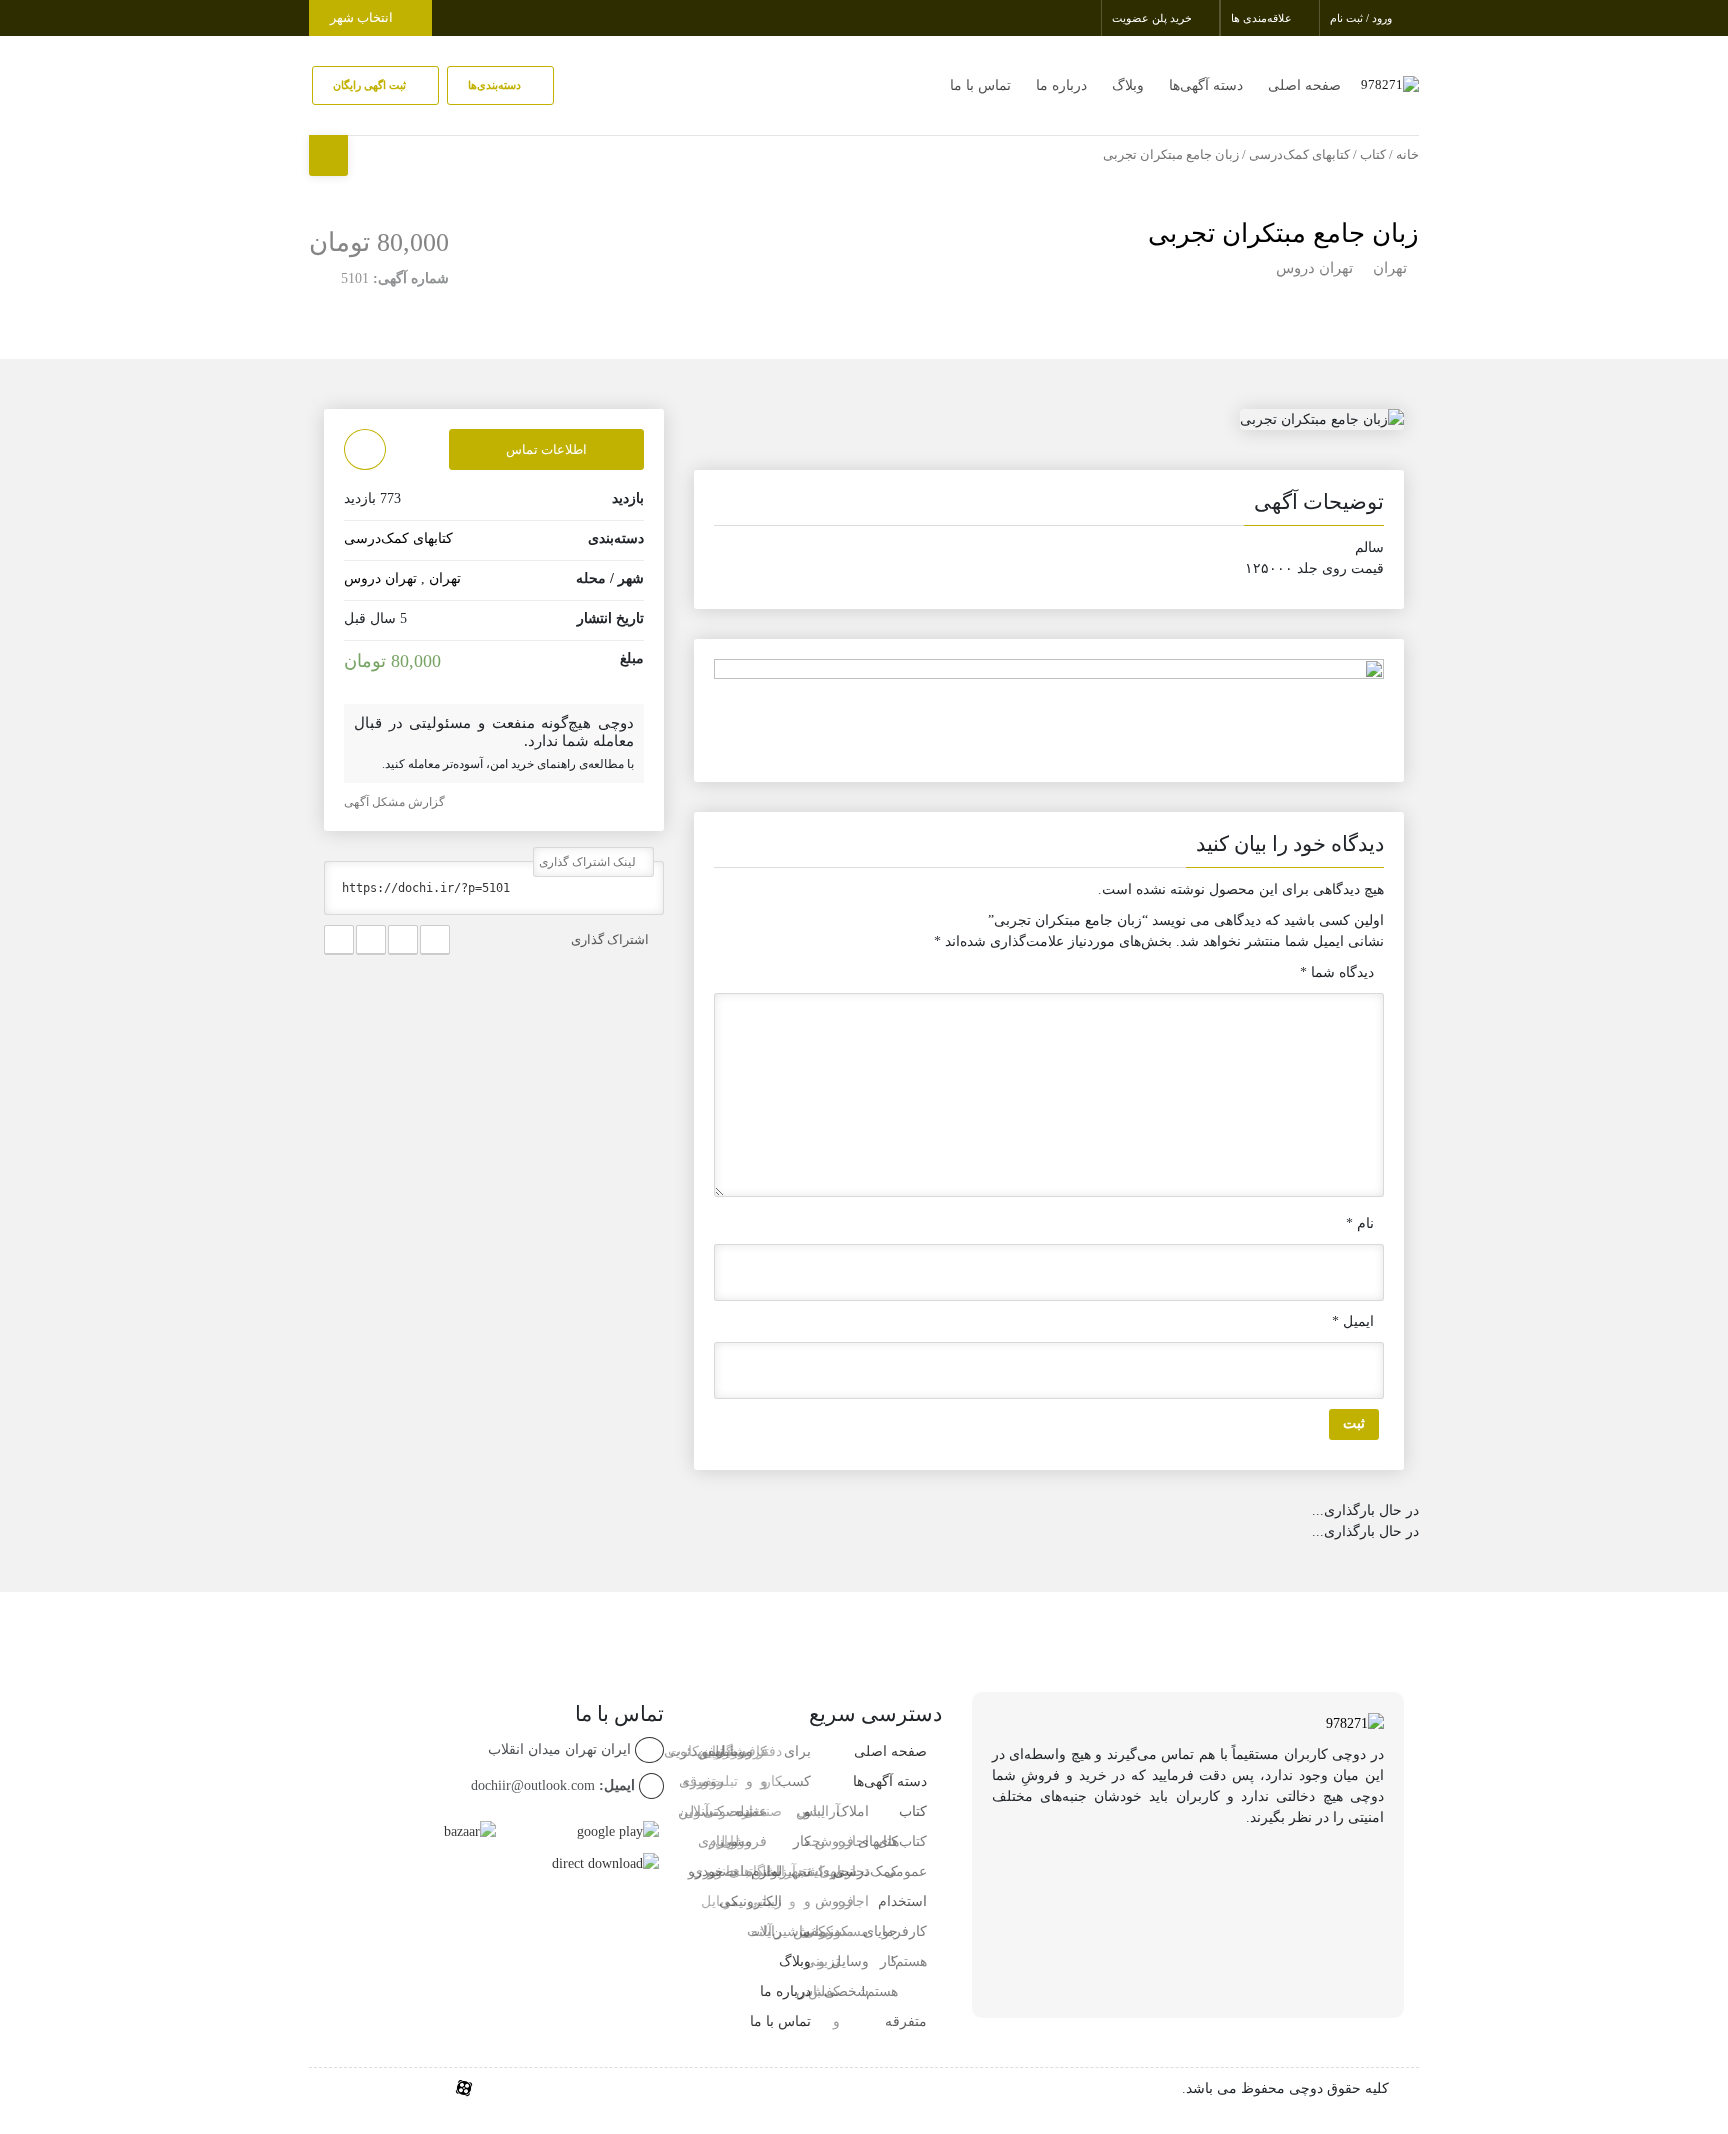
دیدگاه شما (1337, 972)
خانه (1407, 155)
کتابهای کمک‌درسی (1299, 155)
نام (1360, 1223)
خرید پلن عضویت (1153, 18)
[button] (1049, 506)
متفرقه (906, 2021)
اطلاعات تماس (546, 449)
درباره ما (1061, 85)
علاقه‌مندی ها (1263, 18)
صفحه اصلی (1304, 85)
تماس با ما (980, 85)
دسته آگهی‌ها (1206, 85)
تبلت (739, 1871)
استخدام (902, 1901)
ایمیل (1353, 1321)
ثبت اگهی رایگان (371, 85)
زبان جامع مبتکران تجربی (1283, 233)
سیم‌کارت (696, 1751)
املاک (852, 1811)
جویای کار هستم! (879, 1961)
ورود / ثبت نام (1362, 18)
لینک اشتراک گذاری (589, 862)
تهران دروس (1314, 268)
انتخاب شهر (363, 17)
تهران (1390, 268)
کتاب (1373, 155)
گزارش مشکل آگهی (396, 802)
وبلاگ (1128, 85)
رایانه (766, 1931)
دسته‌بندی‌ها (496, 85)
